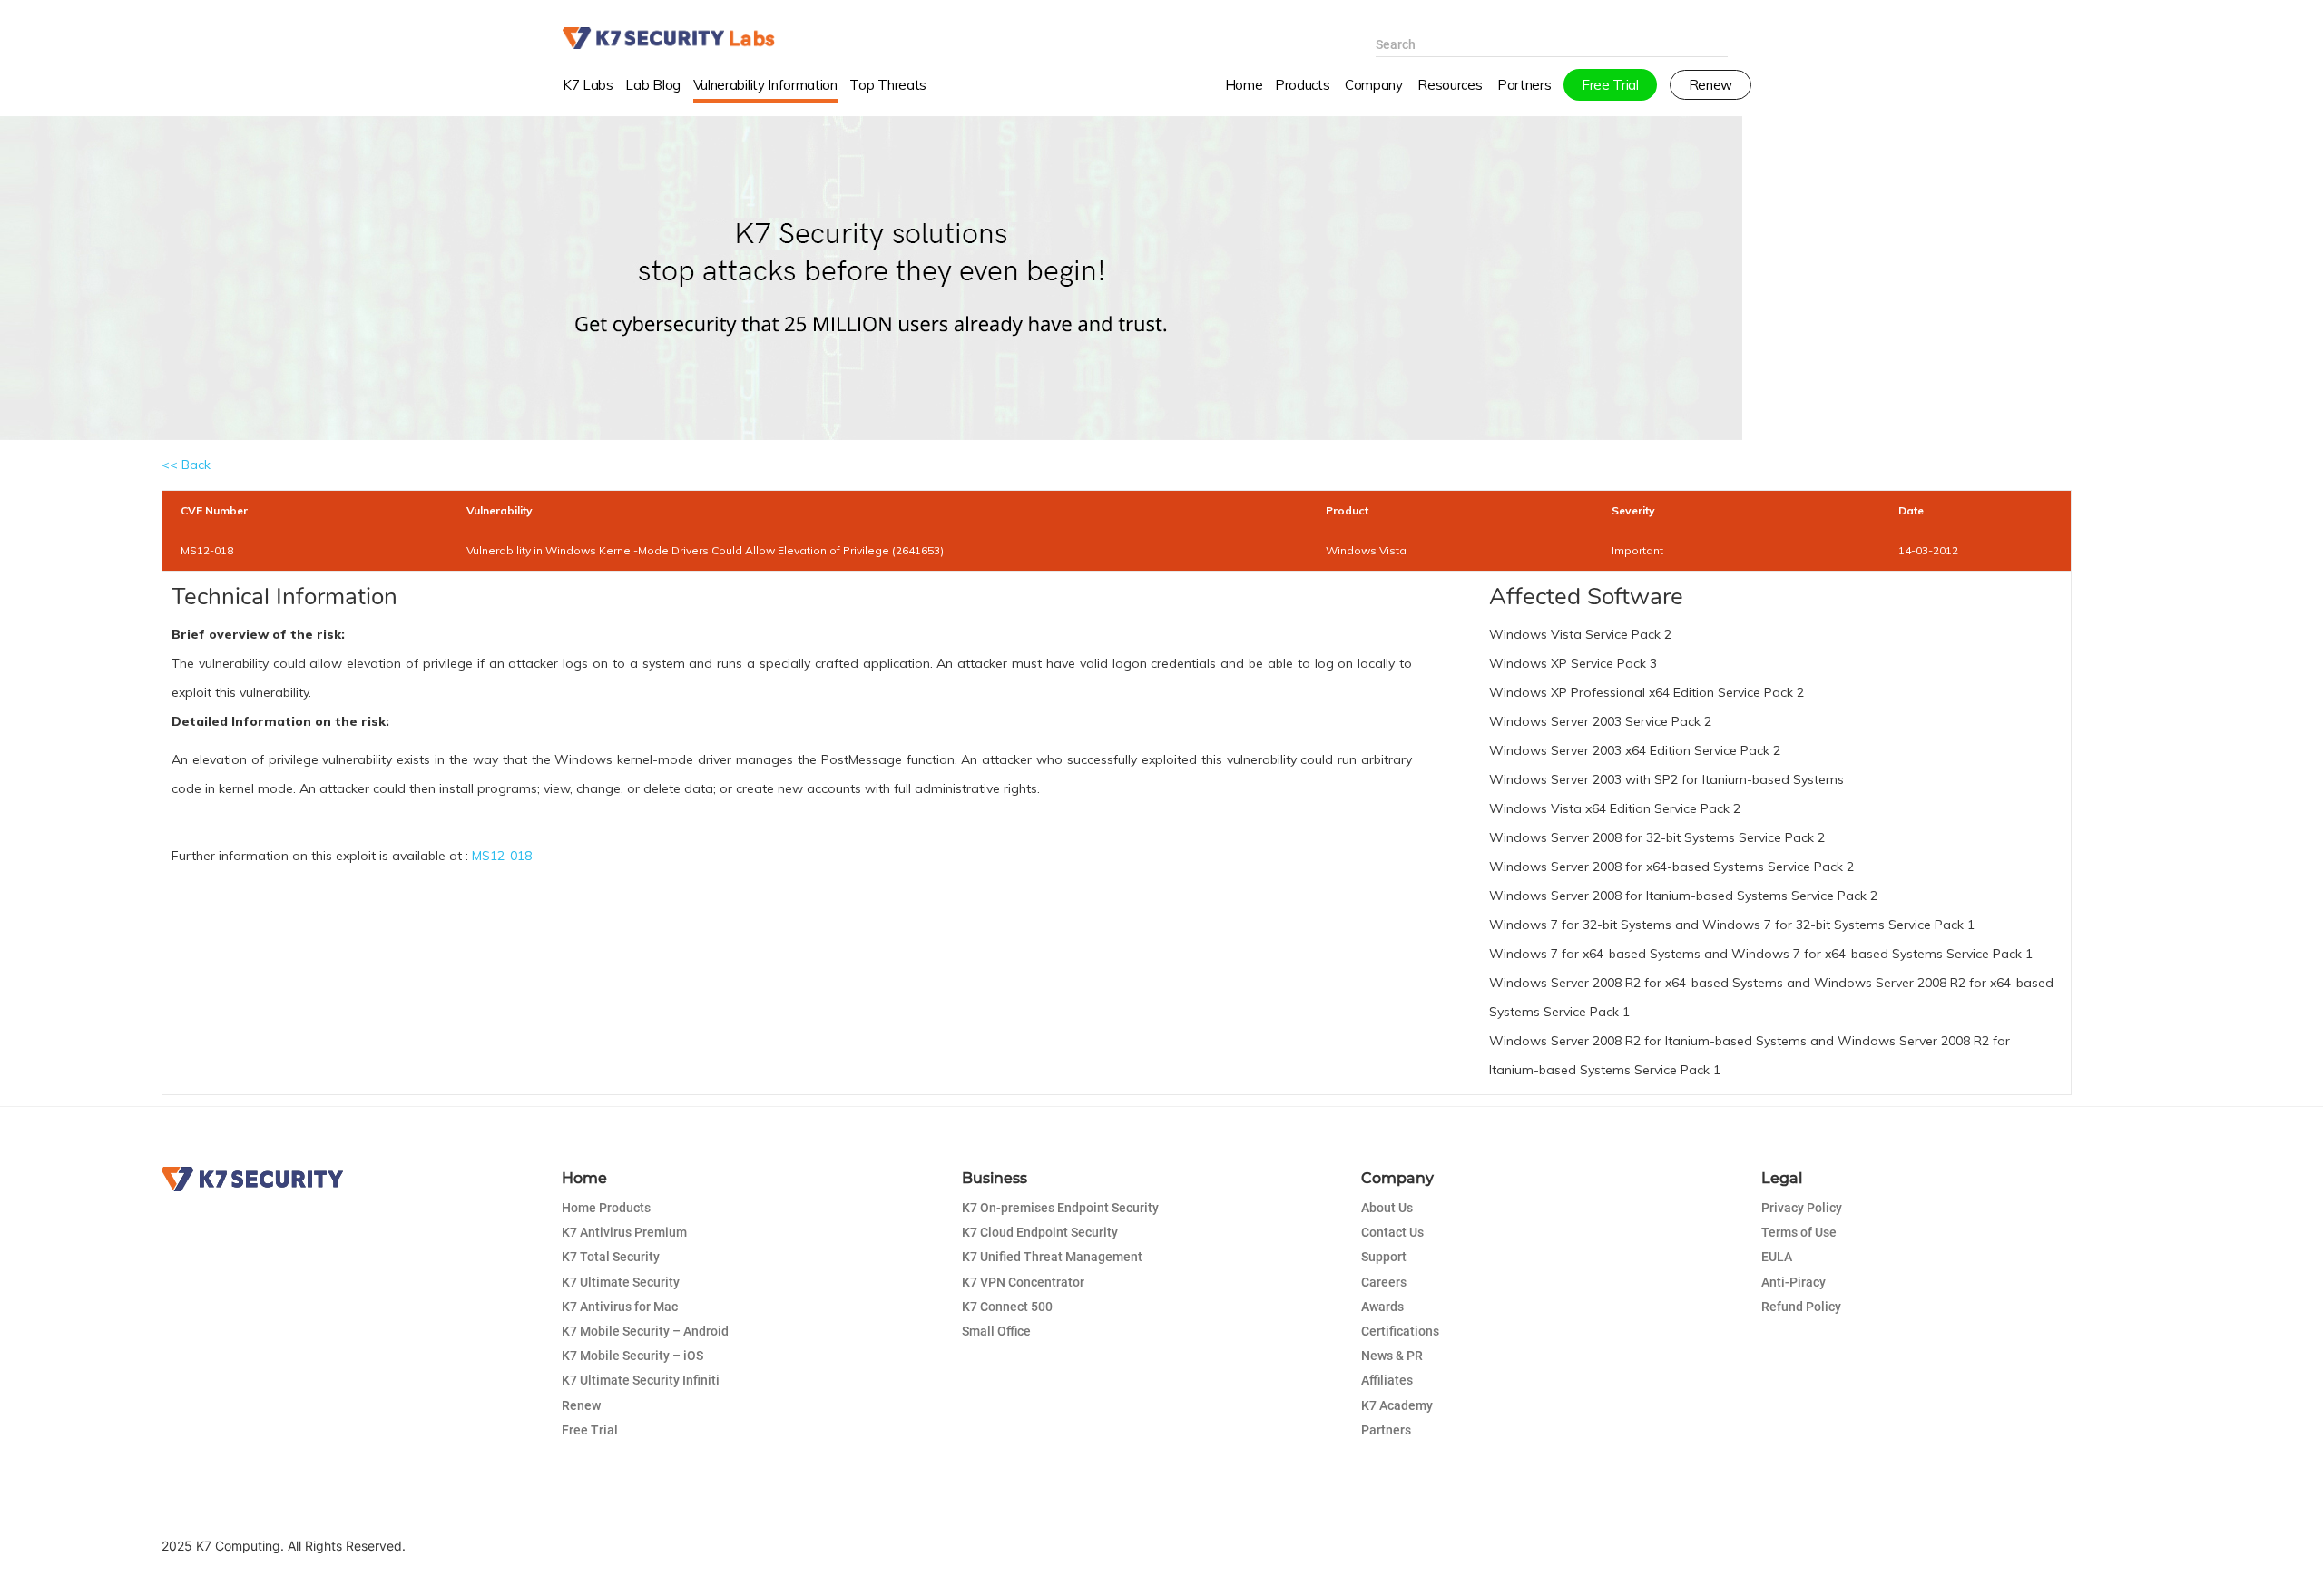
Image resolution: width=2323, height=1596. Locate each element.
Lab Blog (652, 85)
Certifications (1400, 1331)
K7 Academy (1397, 1405)
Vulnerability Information (765, 85)
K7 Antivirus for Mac (620, 1307)
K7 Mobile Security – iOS (632, 1356)
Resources (1450, 85)
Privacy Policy (1802, 1208)
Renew (581, 1405)
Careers (1384, 1282)
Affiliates (1387, 1380)
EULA (1777, 1257)
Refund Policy (1801, 1307)
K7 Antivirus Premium (624, 1232)
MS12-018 (502, 856)
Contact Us (1392, 1232)
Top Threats (888, 85)
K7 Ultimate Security (621, 1282)
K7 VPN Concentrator (1023, 1282)
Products (1302, 85)
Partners (1386, 1430)
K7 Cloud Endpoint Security (1040, 1232)
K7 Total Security (611, 1257)
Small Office (996, 1331)
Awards (1382, 1307)
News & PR (1392, 1356)
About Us (1387, 1208)
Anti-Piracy (1794, 1282)
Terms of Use (1799, 1232)
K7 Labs (588, 85)
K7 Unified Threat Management (1052, 1257)
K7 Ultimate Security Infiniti (641, 1380)
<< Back (186, 465)
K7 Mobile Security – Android (645, 1331)
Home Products (606, 1208)
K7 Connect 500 (1007, 1307)
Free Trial (590, 1430)
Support (1384, 1257)
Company (1374, 85)
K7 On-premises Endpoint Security (1060, 1208)
